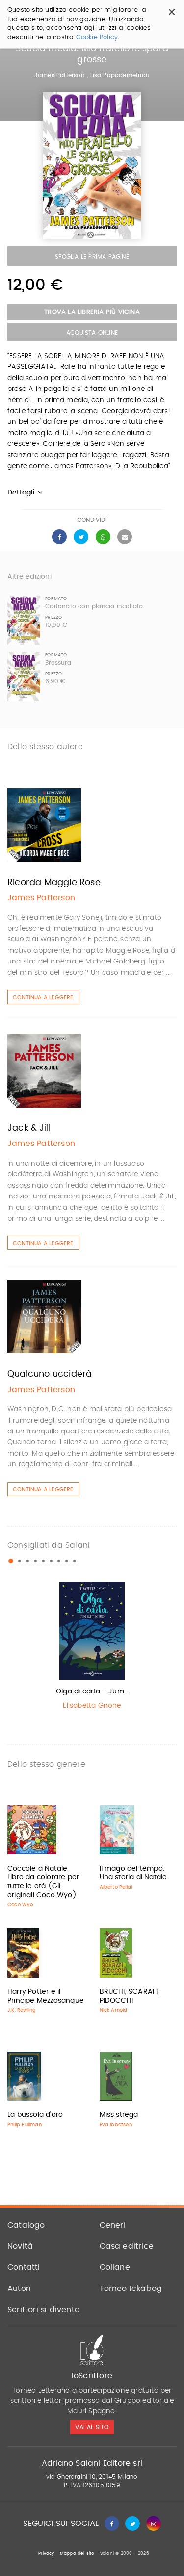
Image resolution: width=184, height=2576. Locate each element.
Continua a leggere (43, 998)
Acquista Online (92, 333)
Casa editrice (127, 2246)
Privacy (46, 2554)
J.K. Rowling (22, 2010)
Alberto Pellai (116, 1887)
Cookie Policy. (98, 38)
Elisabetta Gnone (92, 1706)
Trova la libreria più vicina (92, 312)
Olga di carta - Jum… (92, 1691)
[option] (92, 1648)
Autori (19, 2289)
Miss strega (119, 2115)
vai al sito (92, 2427)
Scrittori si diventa (44, 2310)
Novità (20, 2246)
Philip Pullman (25, 2125)
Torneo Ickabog (131, 2289)
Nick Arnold (114, 2010)
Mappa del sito (77, 2554)
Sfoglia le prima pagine (92, 257)
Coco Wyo (20, 1905)
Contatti (24, 2267)
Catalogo (26, 2225)
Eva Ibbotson (116, 2125)
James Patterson (60, 75)
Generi (113, 2225)
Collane (115, 2267)
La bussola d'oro (35, 2115)
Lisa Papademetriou (120, 75)
